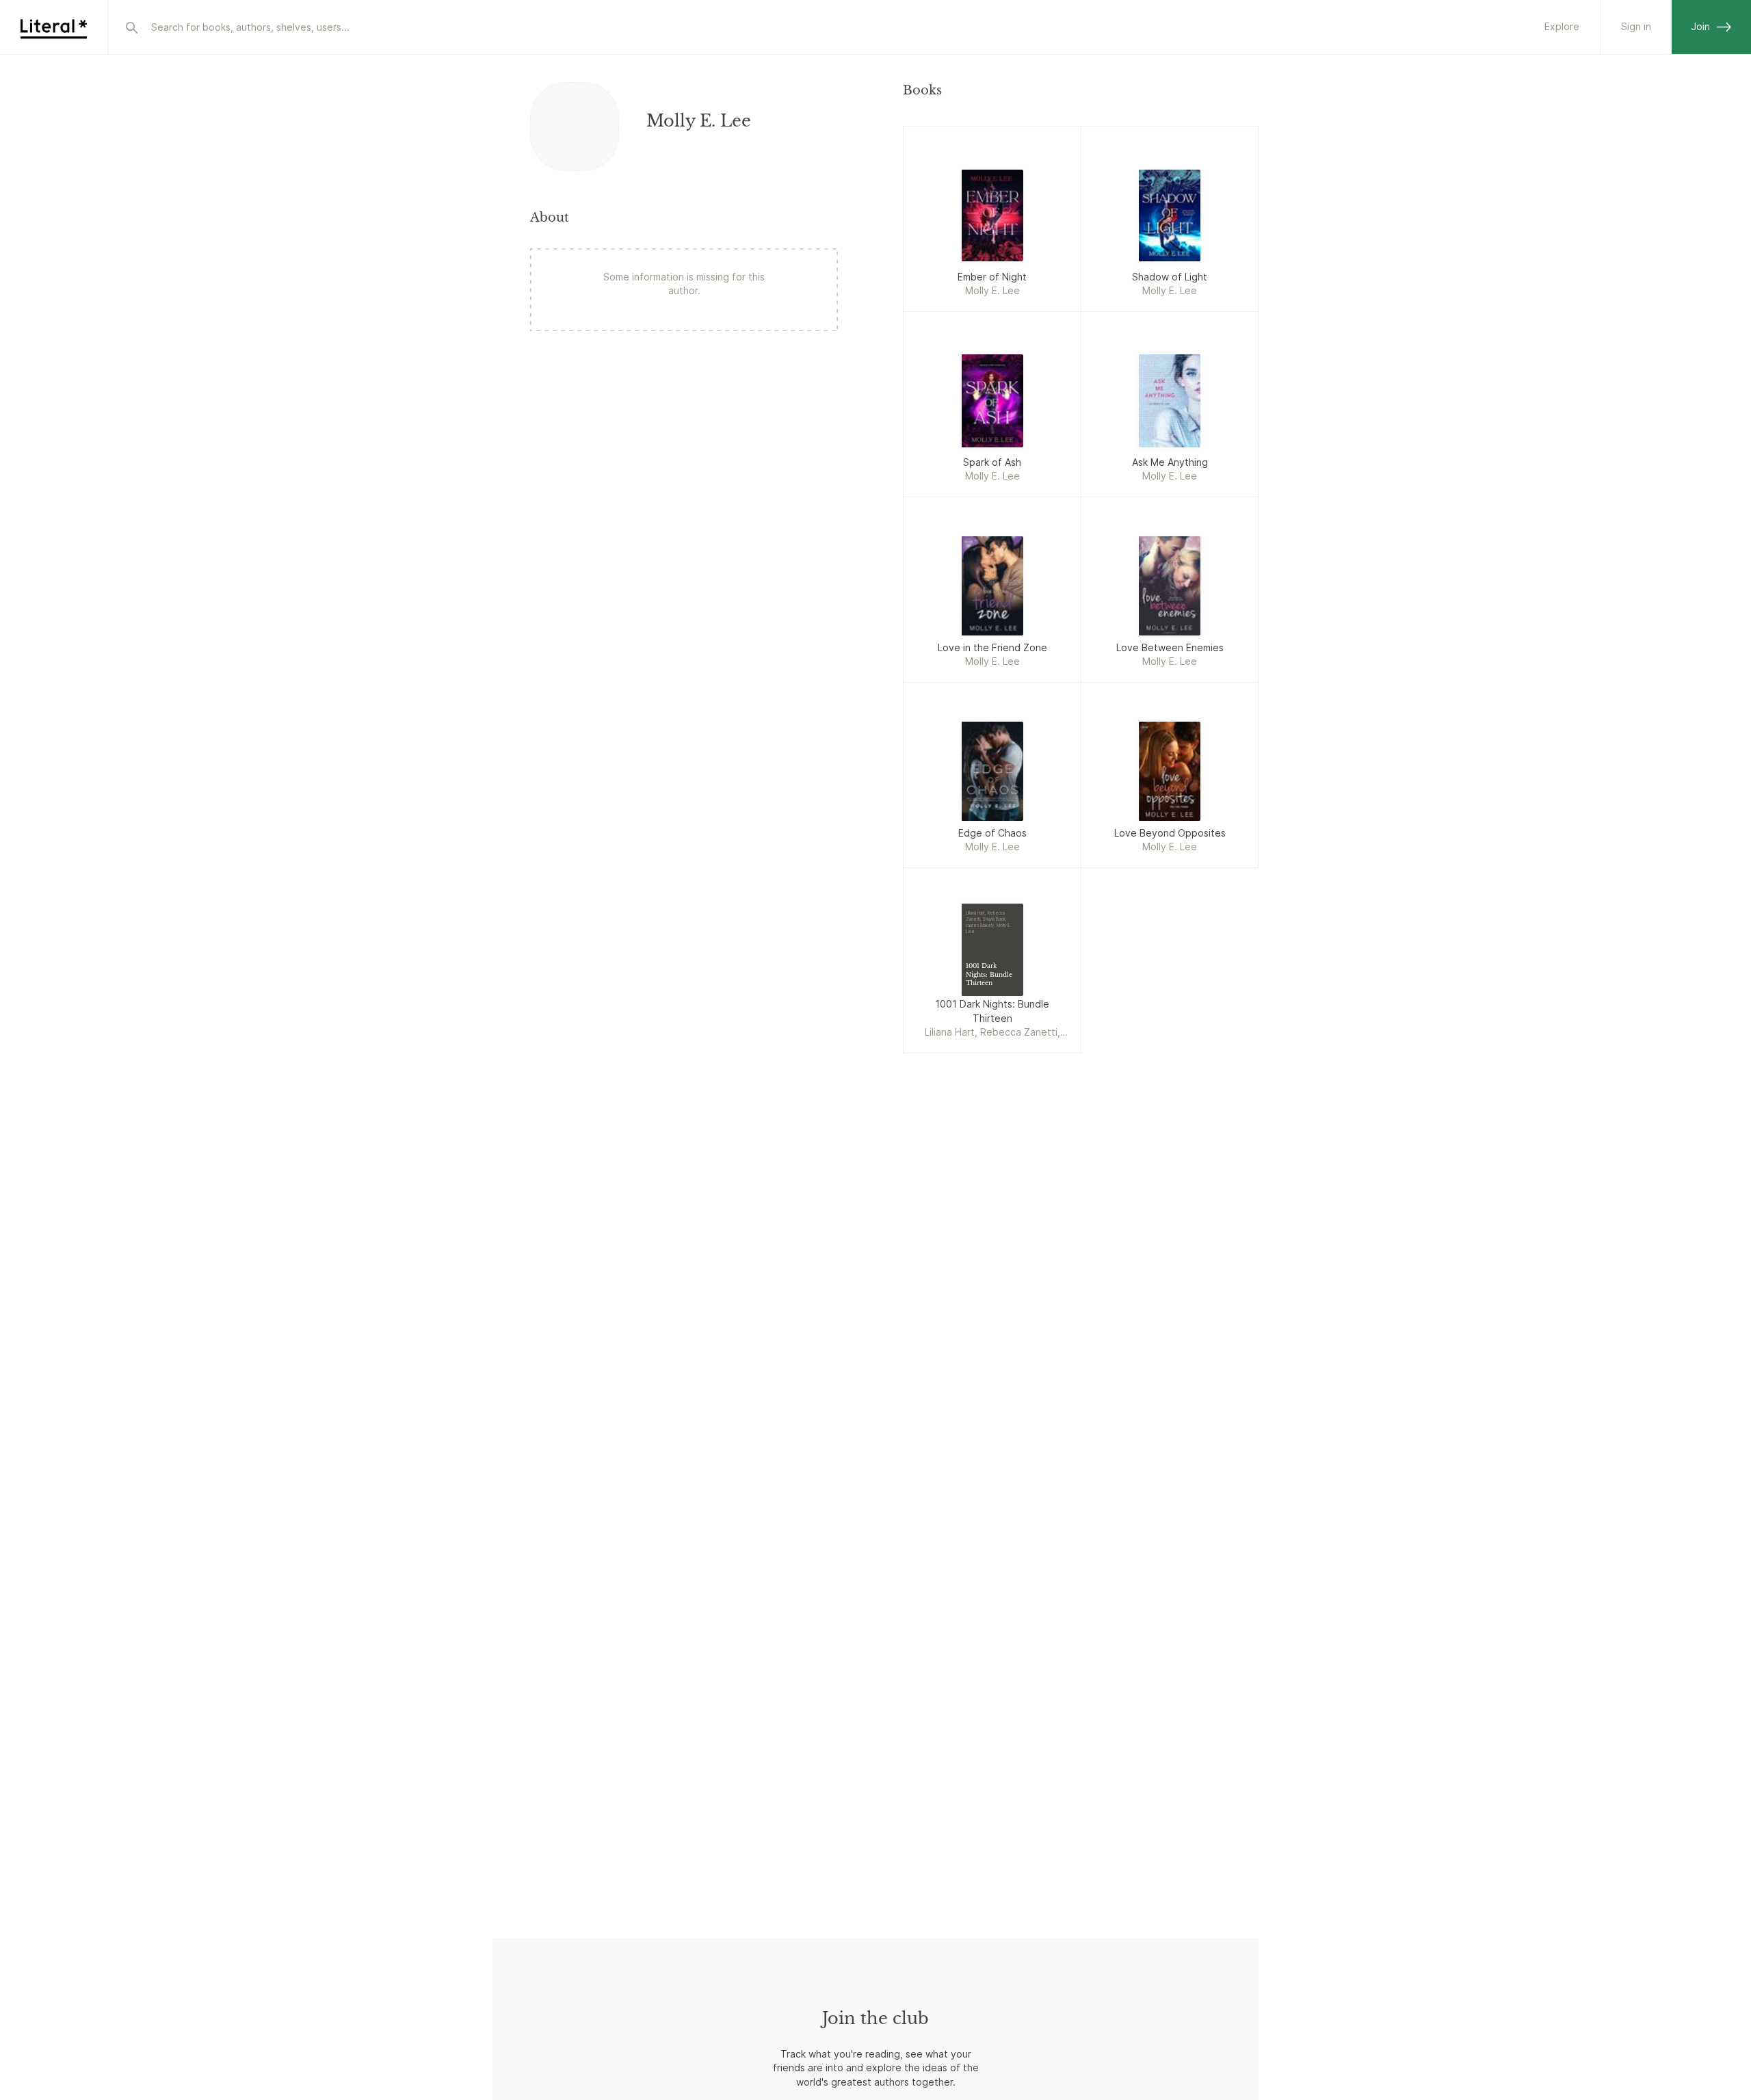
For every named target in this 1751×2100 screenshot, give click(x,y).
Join (1700, 26)
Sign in (1636, 26)
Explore (1562, 26)
